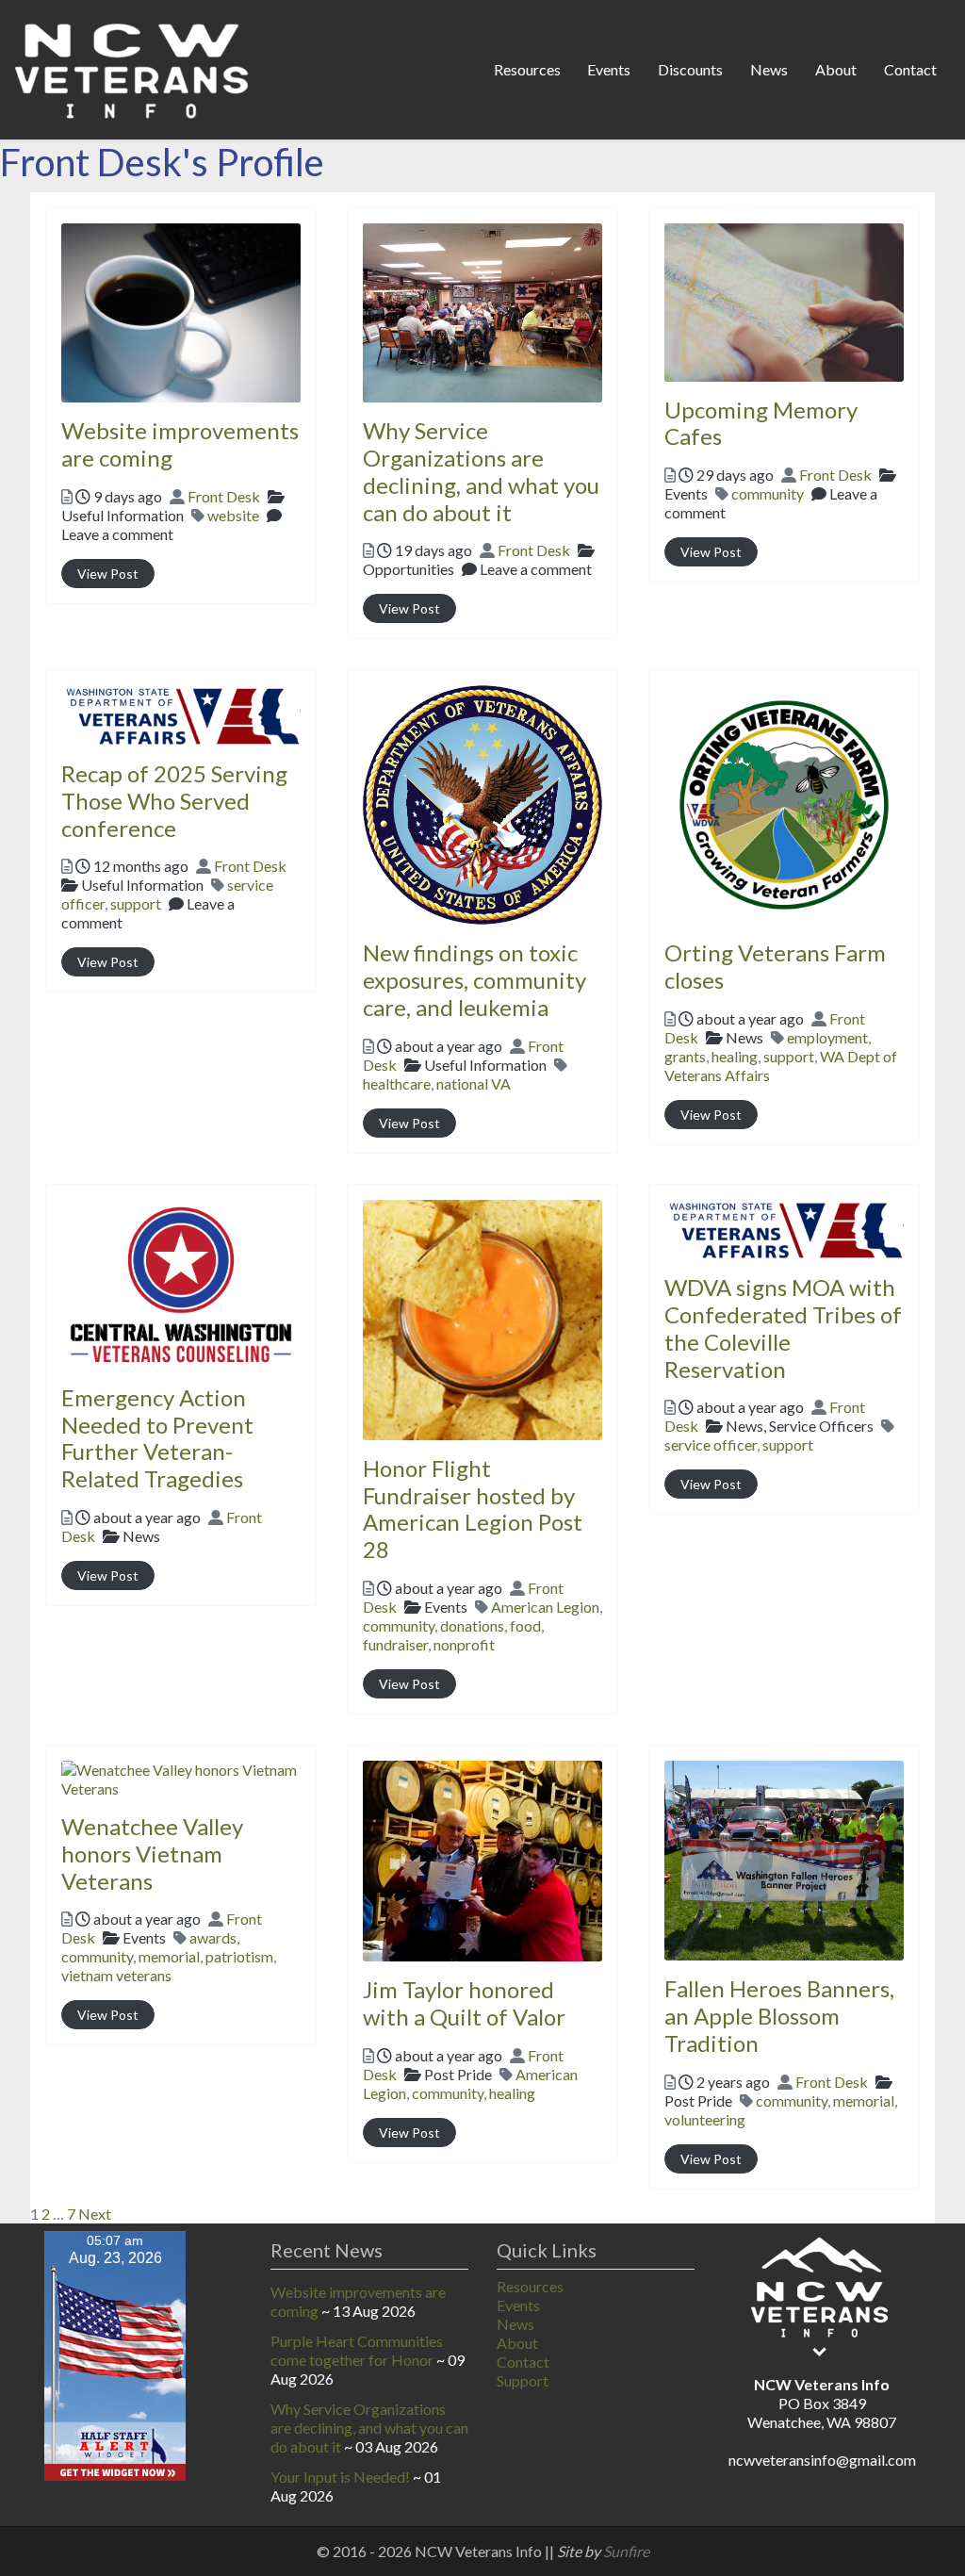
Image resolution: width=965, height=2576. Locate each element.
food (525, 1625)
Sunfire (626, 2551)
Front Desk (224, 496)
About (836, 69)
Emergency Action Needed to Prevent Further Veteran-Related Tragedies (157, 1438)
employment (827, 1037)
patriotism (239, 1956)
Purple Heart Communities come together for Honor (357, 2350)
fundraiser (395, 1644)
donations (472, 1625)
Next (95, 2214)
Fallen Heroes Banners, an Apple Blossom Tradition (779, 2016)
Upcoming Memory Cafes (761, 423)
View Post (108, 574)
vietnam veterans (116, 1975)
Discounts (690, 69)
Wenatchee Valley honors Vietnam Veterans (152, 1854)
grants (685, 1056)
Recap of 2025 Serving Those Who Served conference (174, 801)
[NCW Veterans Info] (133, 67)
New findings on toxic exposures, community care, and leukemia (474, 980)
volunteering (705, 2119)
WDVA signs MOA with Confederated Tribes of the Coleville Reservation (783, 1328)
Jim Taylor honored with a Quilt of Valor (464, 2003)
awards (213, 1937)
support (136, 903)
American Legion (545, 1607)
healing (735, 1056)
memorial (169, 1956)
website (233, 515)
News (769, 69)
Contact (910, 69)
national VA (474, 1083)
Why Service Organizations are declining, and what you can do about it (481, 471)
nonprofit (464, 1644)
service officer (711, 1444)
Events (609, 69)
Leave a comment (117, 534)
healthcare (397, 1083)
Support (523, 2380)
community (768, 493)
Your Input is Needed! (340, 2477)
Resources (527, 69)
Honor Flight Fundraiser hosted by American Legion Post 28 (473, 1509)
